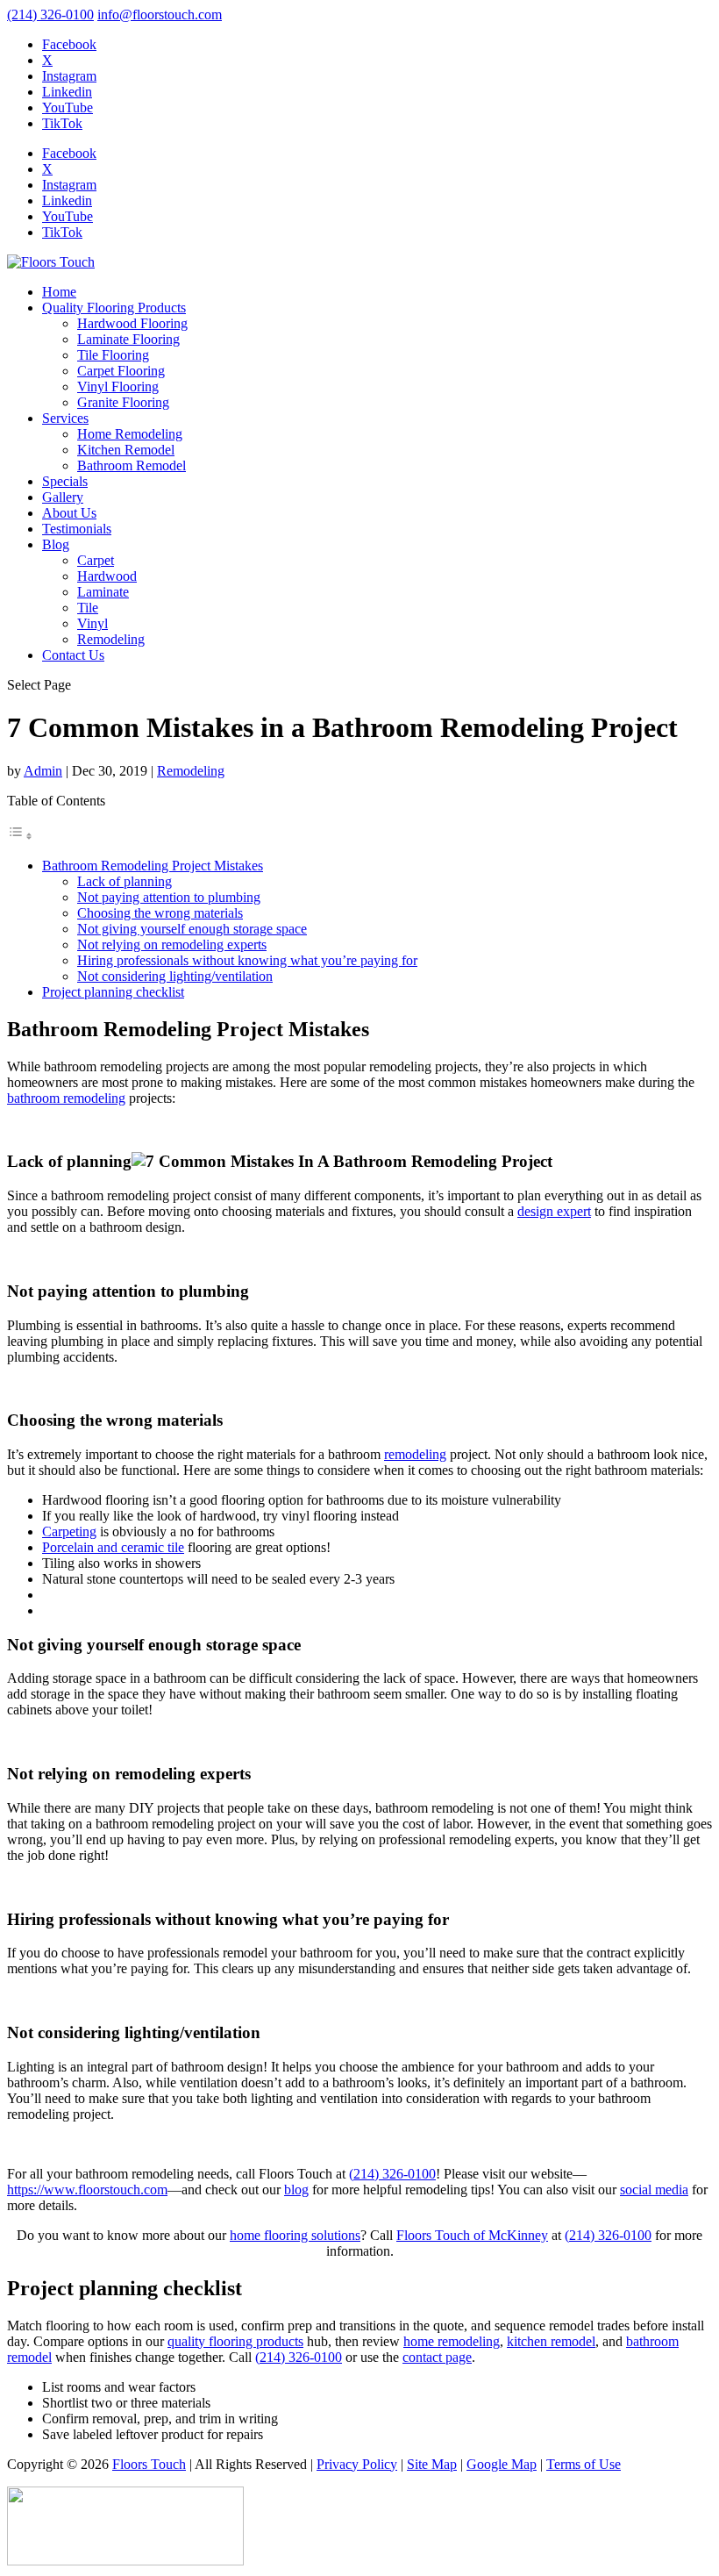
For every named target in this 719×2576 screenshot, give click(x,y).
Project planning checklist (113, 992)
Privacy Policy (357, 2464)
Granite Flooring (123, 402)
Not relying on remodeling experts (172, 945)
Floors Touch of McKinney (472, 2235)
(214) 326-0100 (50, 14)
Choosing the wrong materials (160, 913)
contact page (437, 2357)
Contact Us (73, 655)
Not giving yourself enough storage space (192, 929)
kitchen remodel (551, 2341)
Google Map (502, 2464)
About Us (69, 513)
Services (65, 418)
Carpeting (69, 1531)
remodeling (415, 1454)
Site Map (432, 2464)
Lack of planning (125, 881)
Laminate (103, 592)
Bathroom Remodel (132, 465)
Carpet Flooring (121, 371)
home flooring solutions (295, 2235)
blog (296, 2190)
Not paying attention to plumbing (169, 897)
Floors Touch (149, 2464)
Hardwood (107, 576)
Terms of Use (584, 2464)
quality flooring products (235, 2341)
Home (59, 292)
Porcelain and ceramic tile (113, 1547)
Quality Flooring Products (114, 308)
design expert (554, 1211)
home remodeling (452, 2341)
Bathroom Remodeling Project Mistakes (153, 866)
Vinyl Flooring (118, 386)
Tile (88, 608)
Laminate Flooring (128, 339)
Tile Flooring (113, 355)
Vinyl (93, 623)
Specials (65, 481)
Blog (56, 544)
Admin (43, 771)
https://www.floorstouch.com (87, 2190)
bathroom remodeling (66, 1098)
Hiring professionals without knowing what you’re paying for (247, 960)
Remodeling (111, 639)
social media (654, 2190)
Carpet (96, 560)
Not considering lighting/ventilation (175, 976)
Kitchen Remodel (126, 450)
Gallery (63, 497)
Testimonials (77, 529)
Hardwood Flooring (132, 323)
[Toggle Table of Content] (20, 836)
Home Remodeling (130, 434)
